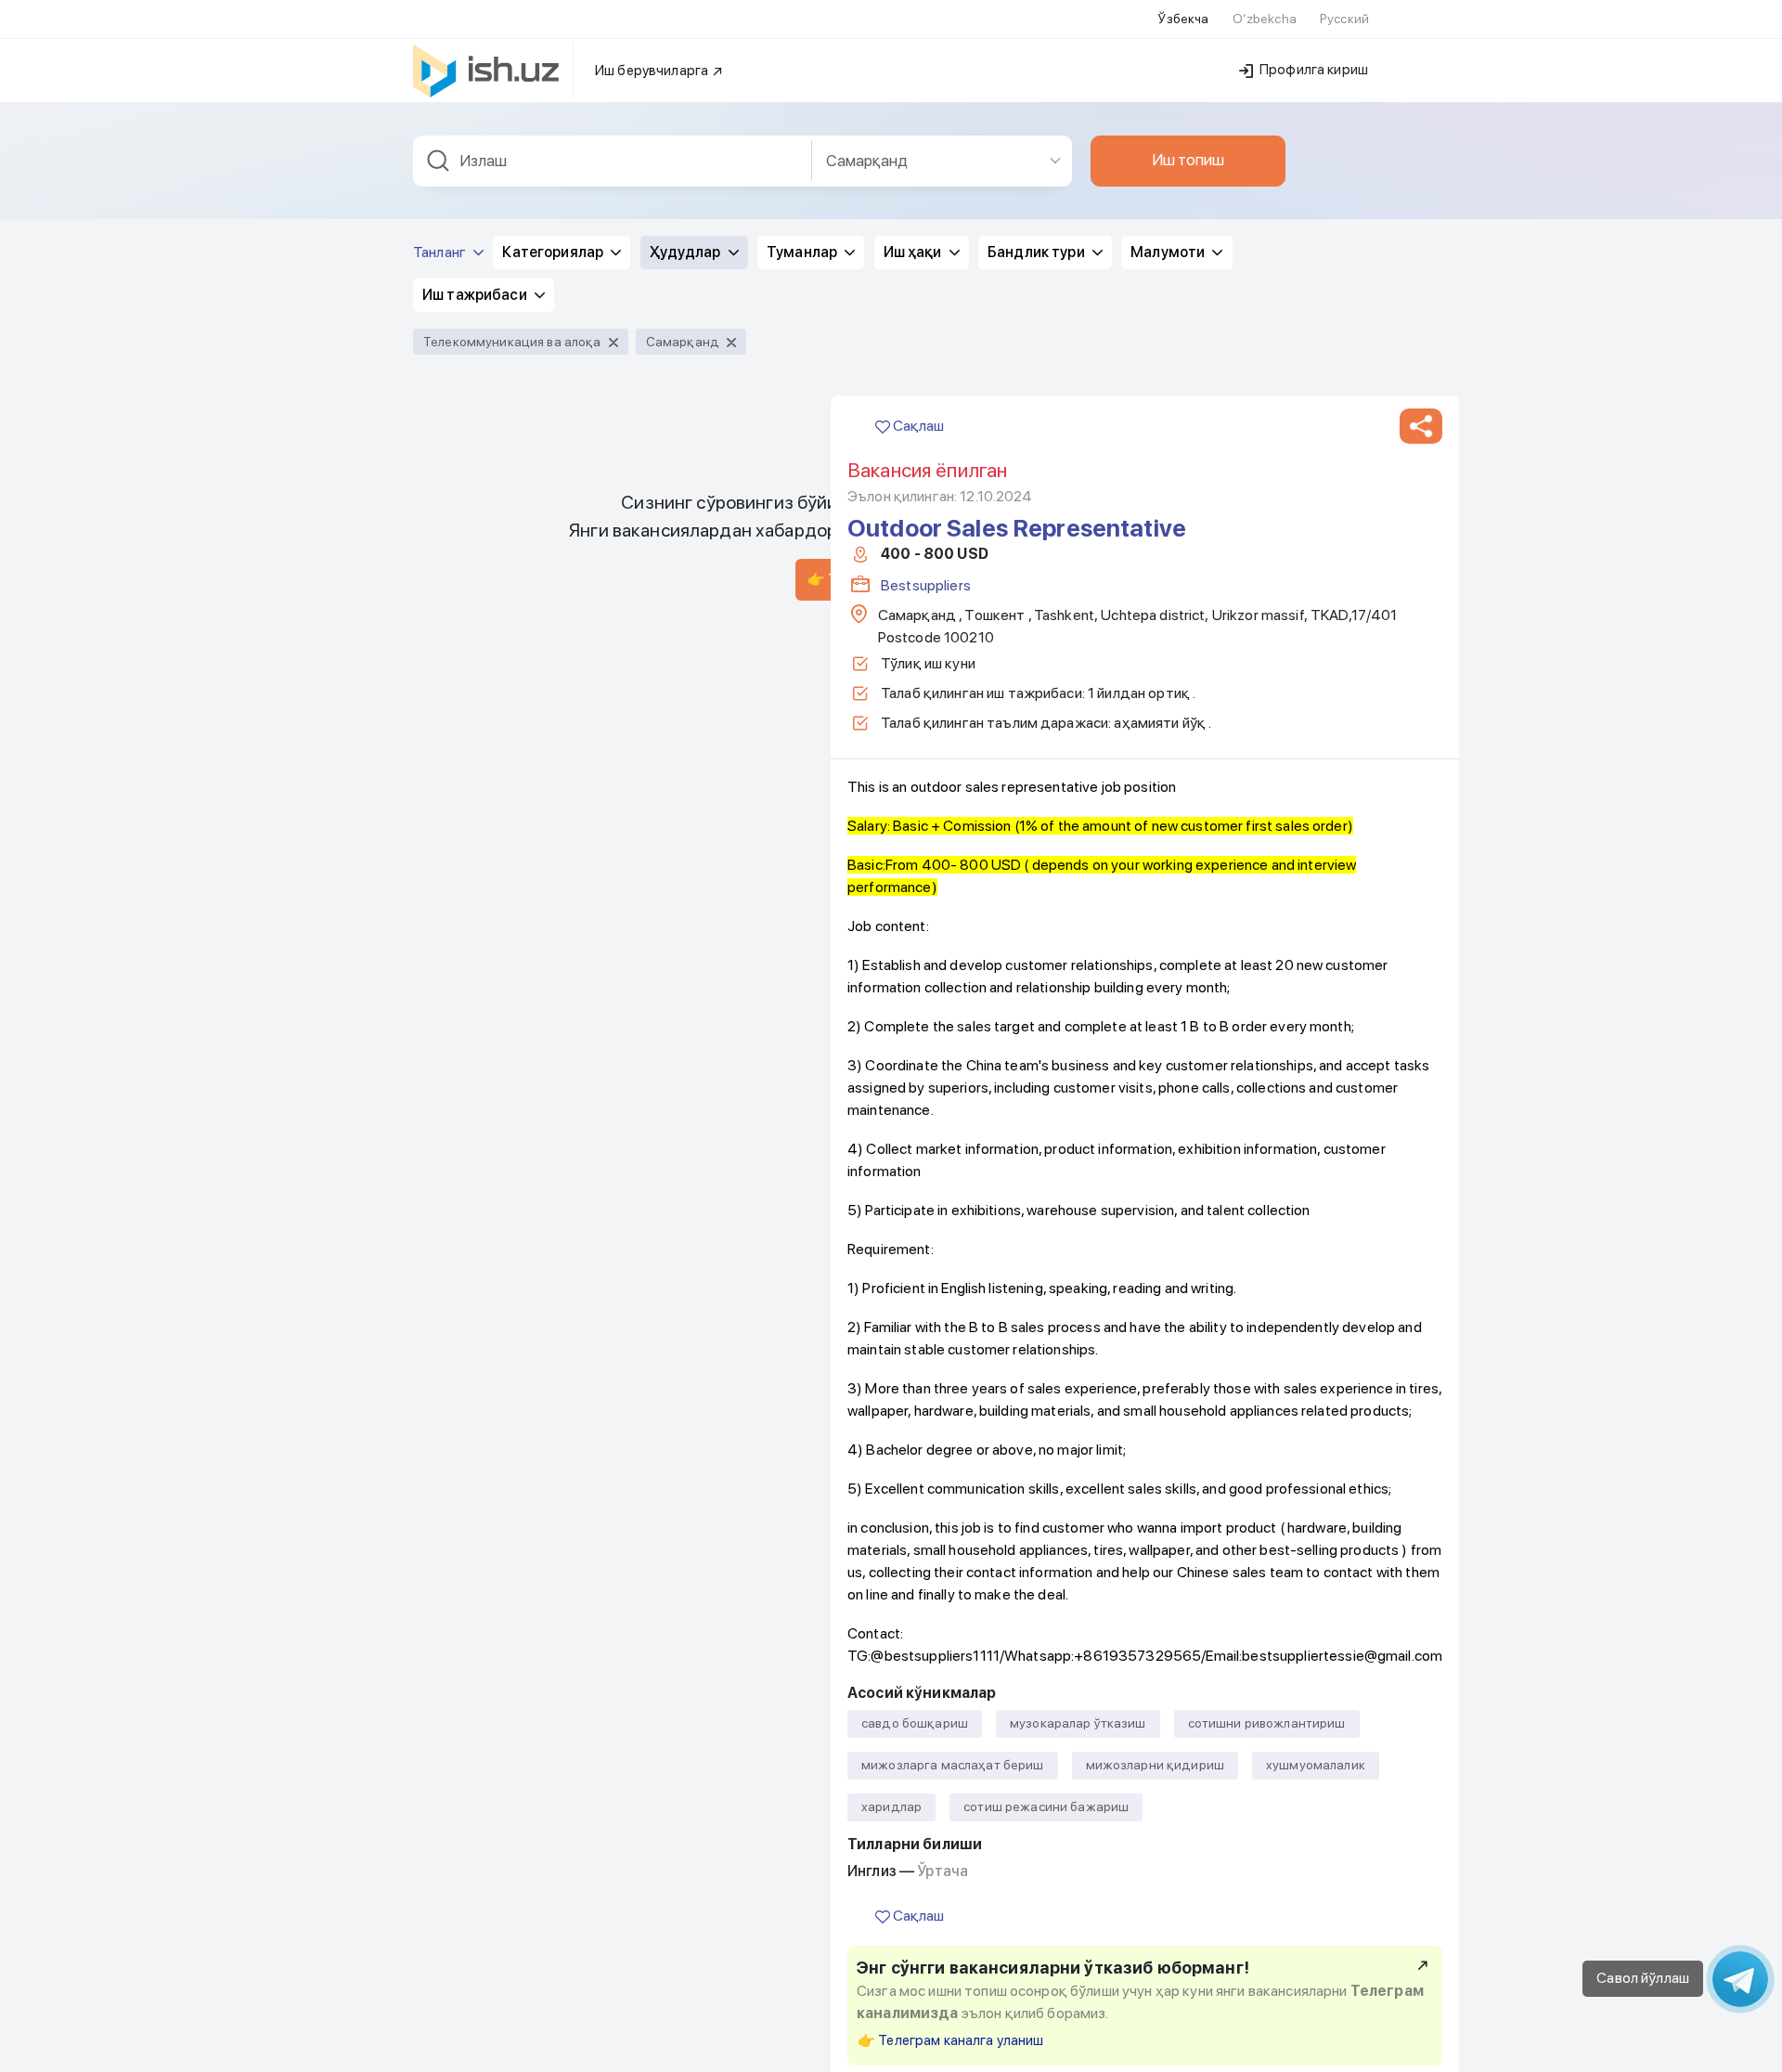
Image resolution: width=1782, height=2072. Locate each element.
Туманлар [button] (803, 252)
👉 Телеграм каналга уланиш (951, 2040)
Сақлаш (917, 426)
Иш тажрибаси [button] (476, 295)
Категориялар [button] (554, 252)
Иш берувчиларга (653, 71)
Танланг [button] (441, 252)
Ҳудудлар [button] (687, 252)
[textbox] (613, 161)
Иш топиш (1188, 160)
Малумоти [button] (1169, 252)
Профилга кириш (1312, 70)
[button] (1421, 426)
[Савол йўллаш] (1740, 1979)
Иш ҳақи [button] (914, 252)
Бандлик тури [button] (1038, 252)
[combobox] (613, 161)
